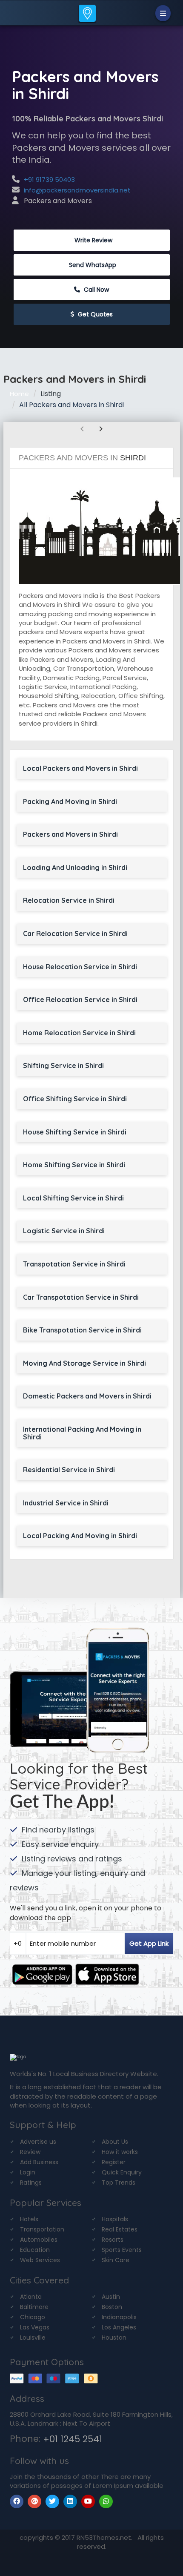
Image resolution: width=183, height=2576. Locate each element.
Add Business (39, 2162)
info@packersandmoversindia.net (77, 190)
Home (19, 394)
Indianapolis (119, 2317)
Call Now (96, 290)
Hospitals (115, 2219)
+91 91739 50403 (49, 179)
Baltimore (34, 2307)
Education (35, 2250)
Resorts (113, 2240)
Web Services (40, 2260)
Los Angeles (119, 2327)
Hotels (29, 2219)
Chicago (33, 2317)
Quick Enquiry (122, 2172)
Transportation (42, 2229)
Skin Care (116, 2260)
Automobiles (39, 2240)
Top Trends (119, 2183)
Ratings (31, 2183)
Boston (112, 2307)
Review (30, 2152)
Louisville (33, 2338)
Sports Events (122, 2250)
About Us (115, 2142)
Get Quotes (94, 314)
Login (28, 2172)
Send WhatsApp (93, 265)
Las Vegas (35, 2327)
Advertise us (38, 2142)
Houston (114, 2338)
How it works (120, 2152)
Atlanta (31, 2297)
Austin (111, 2297)
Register (114, 2162)
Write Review (93, 240)
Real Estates (120, 2229)
